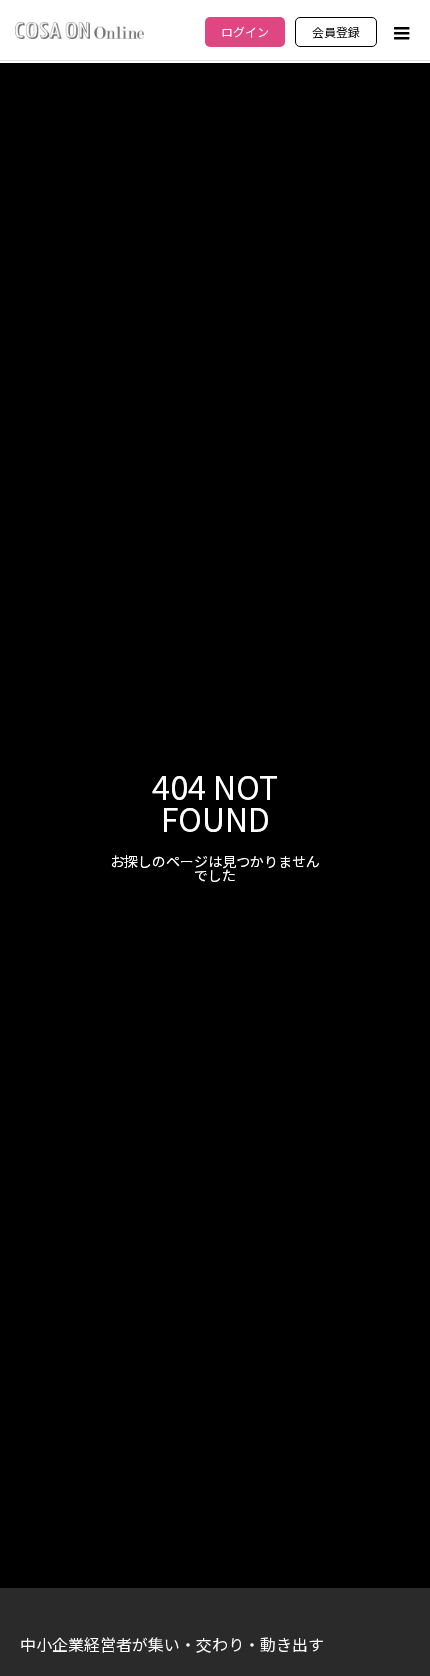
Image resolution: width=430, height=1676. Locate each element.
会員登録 (336, 31)
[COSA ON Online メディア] (79, 30)
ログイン (245, 31)
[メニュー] (400, 33)
